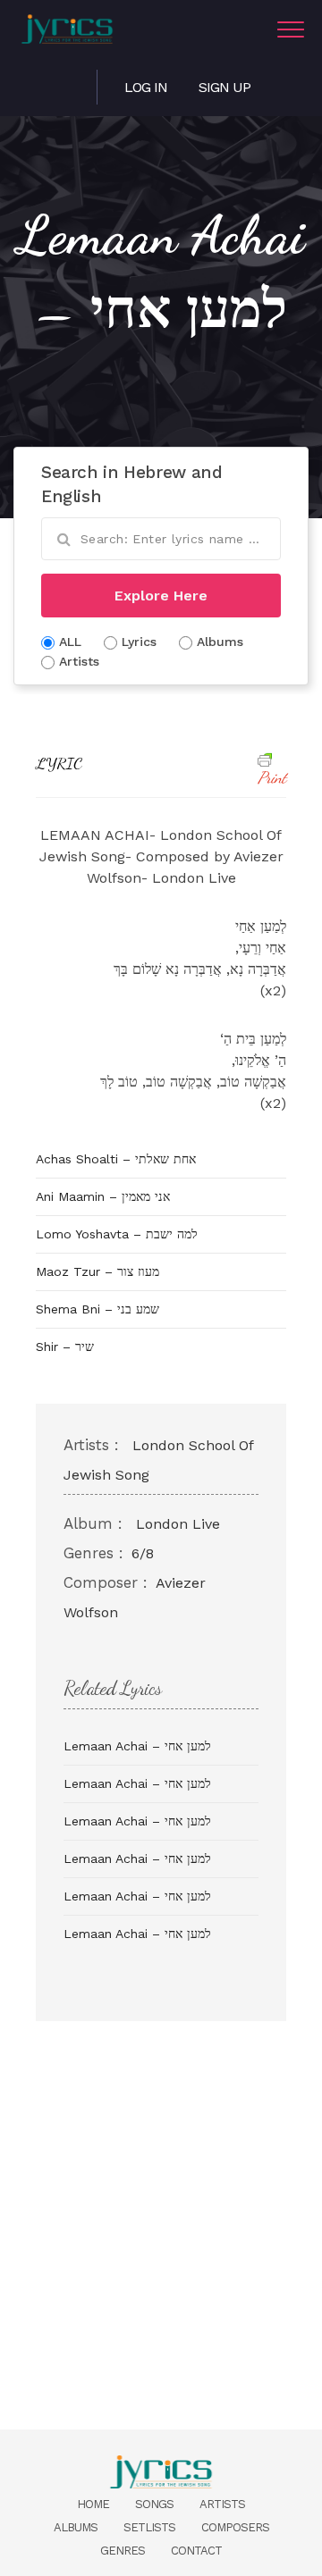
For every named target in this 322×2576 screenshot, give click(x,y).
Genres (123, 2551)
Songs (154, 2504)
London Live (178, 1524)
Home (93, 2504)
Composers (235, 2527)
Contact (196, 2551)
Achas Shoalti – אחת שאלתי (116, 1159)
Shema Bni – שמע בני (97, 1309)
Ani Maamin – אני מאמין (103, 1196)
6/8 (143, 1553)
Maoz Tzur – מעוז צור (97, 1271)
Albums (76, 2527)
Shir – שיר (65, 1347)
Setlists (149, 2527)
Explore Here (161, 596)
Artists (222, 2504)
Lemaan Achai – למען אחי (137, 1746)
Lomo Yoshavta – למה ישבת (117, 1234)
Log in (146, 87)
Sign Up (225, 87)
